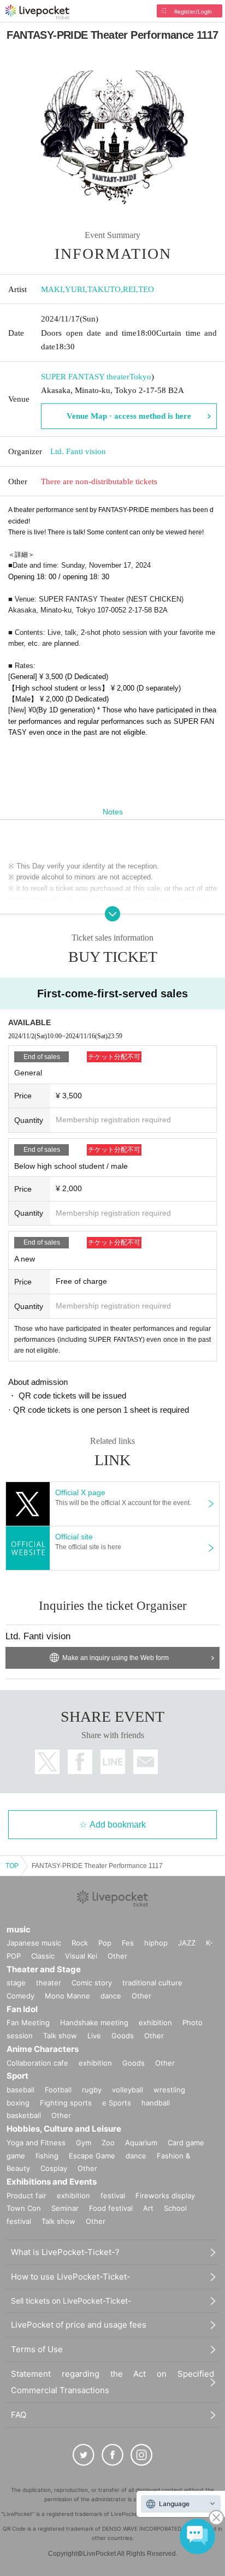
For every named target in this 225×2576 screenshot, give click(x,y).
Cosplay (54, 2168)
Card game (186, 2143)
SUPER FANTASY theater (85, 377)
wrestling (169, 2090)
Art (148, 2208)
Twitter (47, 1762)
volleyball (128, 2090)
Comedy (20, 1996)
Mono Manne (67, 1996)
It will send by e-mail (146, 1762)
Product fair (26, 2196)
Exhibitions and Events (52, 2182)
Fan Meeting (28, 2022)
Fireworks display (165, 2196)
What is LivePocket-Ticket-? (65, 2252)
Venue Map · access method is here (129, 416)
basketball (24, 2115)
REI (129, 289)
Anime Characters (43, 2049)
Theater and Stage (44, 1969)
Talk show (60, 2036)
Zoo (108, 2143)
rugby (92, 2090)
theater (49, 1983)
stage (16, 1983)
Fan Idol (22, 2009)
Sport (17, 2076)
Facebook (80, 1762)
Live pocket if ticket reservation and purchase (37, 12)
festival (113, 2196)
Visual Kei (81, 1956)
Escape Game (92, 2156)
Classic (43, 1956)
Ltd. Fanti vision (78, 451)
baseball (20, 2090)
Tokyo (140, 377)
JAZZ (187, 1943)
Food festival (111, 2208)
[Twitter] (84, 2455)
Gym (84, 2143)
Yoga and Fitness (36, 2143)
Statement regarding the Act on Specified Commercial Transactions (112, 2382)
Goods (123, 2036)
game (16, 2156)
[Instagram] (141, 2455)
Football (58, 2090)
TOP (12, 1866)
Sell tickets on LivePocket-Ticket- (71, 2301)
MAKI (52, 289)
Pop (105, 1943)
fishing (47, 2156)
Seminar (65, 2208)
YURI (75, 289)
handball (156, 2103)
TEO (146, 289)
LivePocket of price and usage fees (79, 2325)
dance (111, 1996)
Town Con (24, 2208)
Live (94, 2036)
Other (117, 1956)
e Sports (117, 2103)
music (19, 1929)
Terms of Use (37, 2349)
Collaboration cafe (37, 2063)
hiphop (156, 1943)
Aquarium (141, 2143)
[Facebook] (112, 2455)
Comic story (92, 1983)
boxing (18, 2103)
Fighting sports (66, 2103)
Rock (80, 1943)
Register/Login (193, 11)
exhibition (155, 2022)
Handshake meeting (94, 2022)
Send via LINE (113, 1762)
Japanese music (34, 1943)
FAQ (19, 2415)
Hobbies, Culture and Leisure (64, 2129)
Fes (128, 1943)
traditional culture (152, 1983)
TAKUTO (104, 289)
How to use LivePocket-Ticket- (71, 2277)
